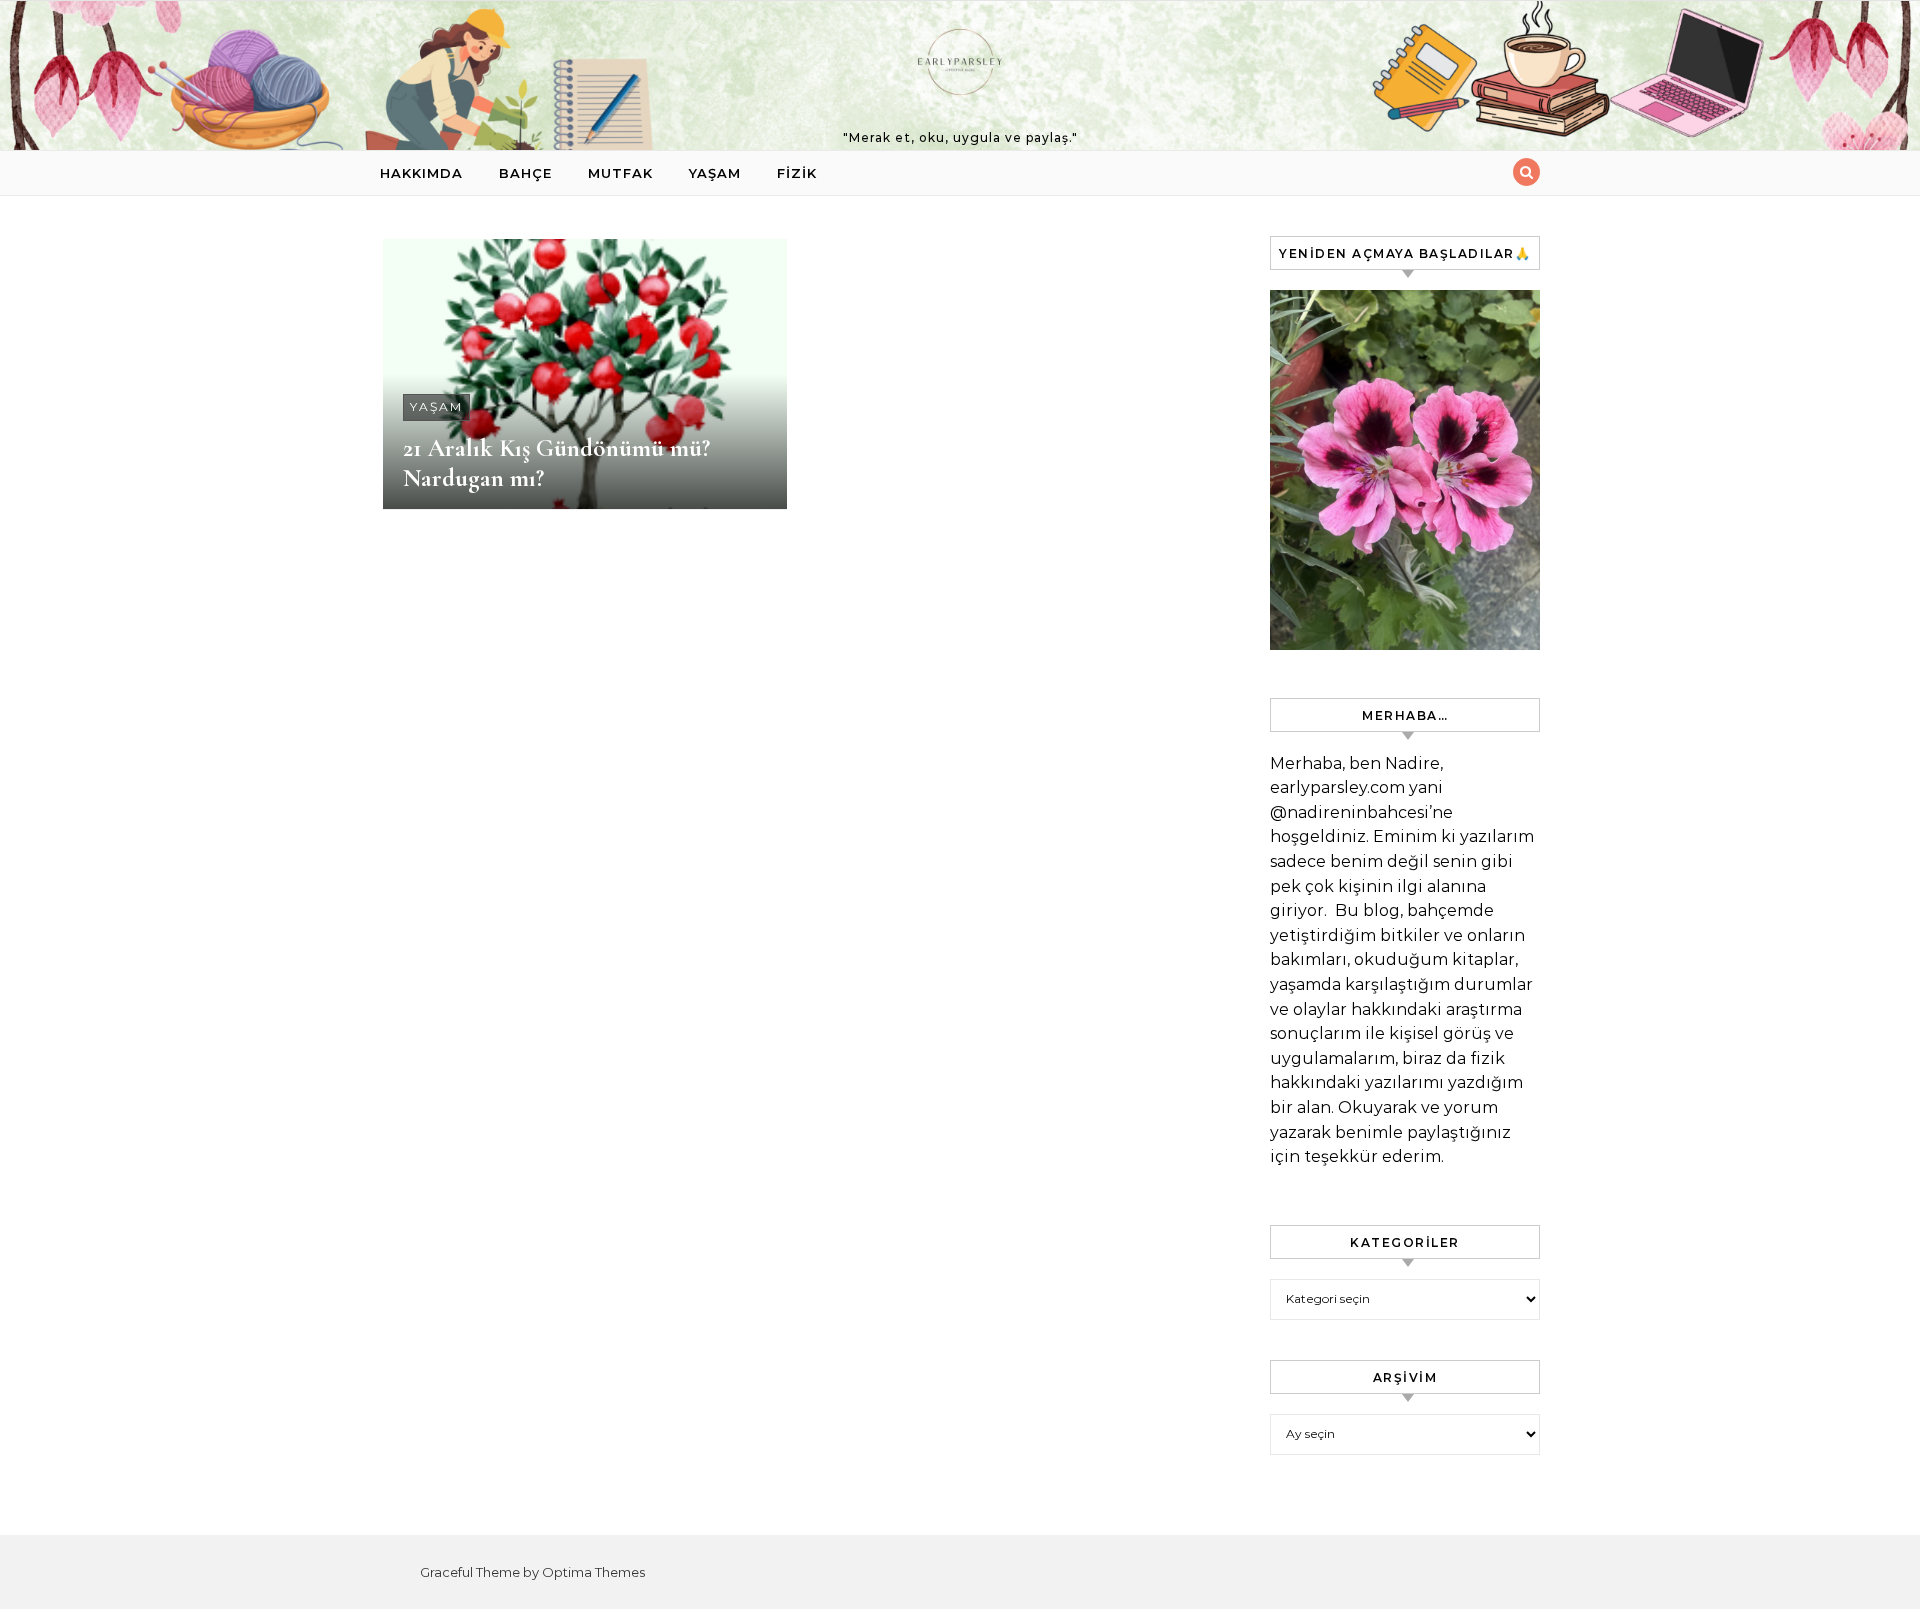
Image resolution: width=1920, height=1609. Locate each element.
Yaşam (715, 173)
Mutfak (620, 173)
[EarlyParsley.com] (960, 67)
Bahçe (525, 173)
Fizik (797, 173)
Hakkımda (421, 173)
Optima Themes (593, 1572)
